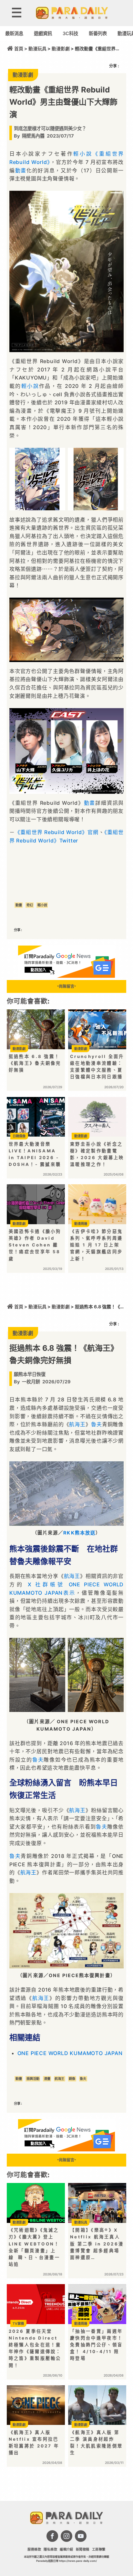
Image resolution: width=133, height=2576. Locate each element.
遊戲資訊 (43, 33)
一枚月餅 (31, 1382)
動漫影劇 (61, 49)
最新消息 (14, 33)
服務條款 (34, 2549)
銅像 (72, 2079)
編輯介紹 (66, 2549)
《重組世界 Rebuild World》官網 (57, 832)
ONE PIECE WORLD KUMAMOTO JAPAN (70, 2053)
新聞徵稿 (83, 2549)
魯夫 (97, 1424)
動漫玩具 (37, 49)
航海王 (77, 1424)
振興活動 (33, 2079)
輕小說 (83, 154)
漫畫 (47, 2079)
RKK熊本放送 (79, 1533)
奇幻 (30, 905)
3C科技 (70, 33)
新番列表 (98, 33)
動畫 (21, 170)
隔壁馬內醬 (33, 136)
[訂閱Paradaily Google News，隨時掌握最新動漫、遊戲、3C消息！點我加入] (66, 976)
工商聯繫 (99, 2549)
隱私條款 (50, 2549)
